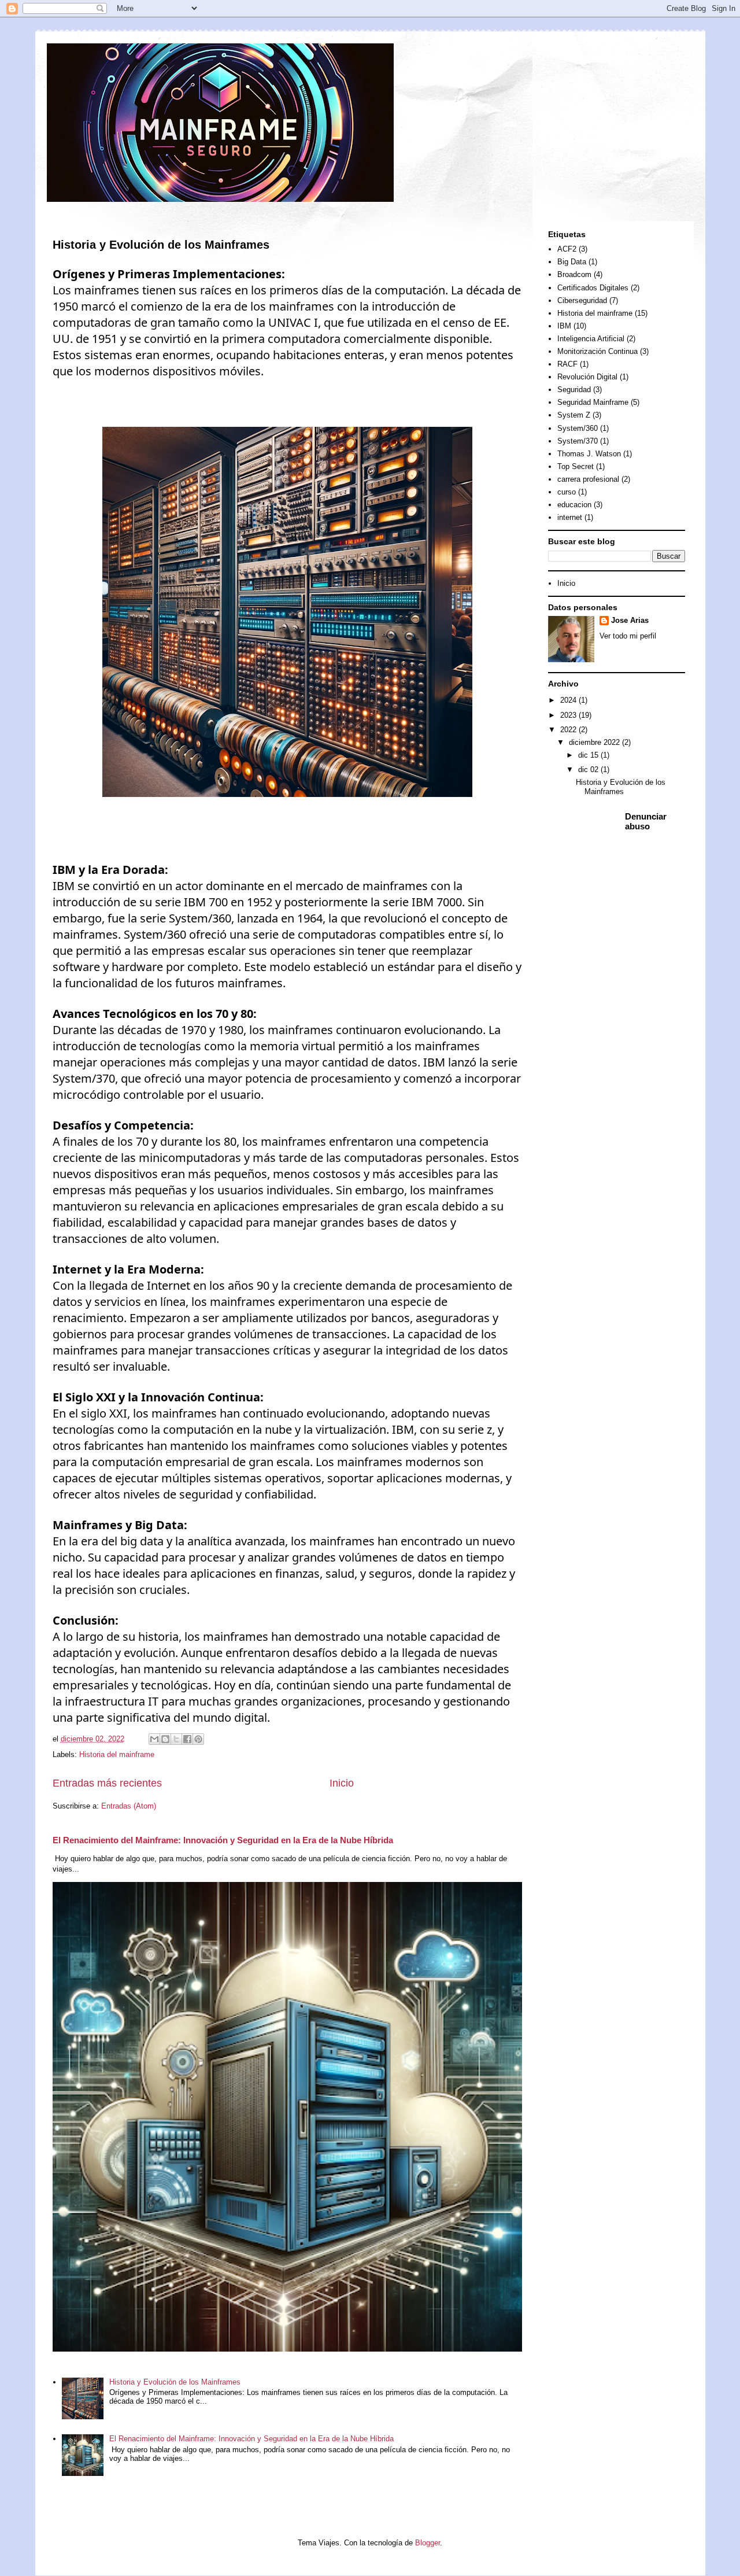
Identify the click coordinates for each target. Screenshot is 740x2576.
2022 (569, 730)
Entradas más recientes (107, 1783)
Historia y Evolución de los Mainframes (161, 245)
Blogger (428, 2543)
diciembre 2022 (595, 742)
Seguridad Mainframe (593, 402)
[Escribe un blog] (165, 1739)
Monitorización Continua (597, 351)
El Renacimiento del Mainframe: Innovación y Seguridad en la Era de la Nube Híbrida (223, 1840)
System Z (574, 415)
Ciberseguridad (582, 300)
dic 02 (589, 770)
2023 (569, 715)
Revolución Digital (587, 377)
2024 (569, 700)
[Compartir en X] (176, 1739)
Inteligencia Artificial (591, 339)
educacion (574, 505)
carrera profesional (588, 479)
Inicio (342, 1783)
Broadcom (574, 274)
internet (570, 517)
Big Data (572, 262)
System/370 (578, 441)
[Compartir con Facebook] (187, 1739)
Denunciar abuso (646, 821)
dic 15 (589, 755)
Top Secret (576, 466)
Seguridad (574, 390)
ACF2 (567, 249)
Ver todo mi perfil (628, 636)
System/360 (578, 428)
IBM (564, 326)
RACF (567, 364)
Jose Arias (630, 620)
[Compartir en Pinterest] (198, 1739)
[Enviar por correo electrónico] (154, 1739)
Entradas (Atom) (129, 1806)
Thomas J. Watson (589, 454)
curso (567, 492)
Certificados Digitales (593, 288)
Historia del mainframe (117, 1754)
